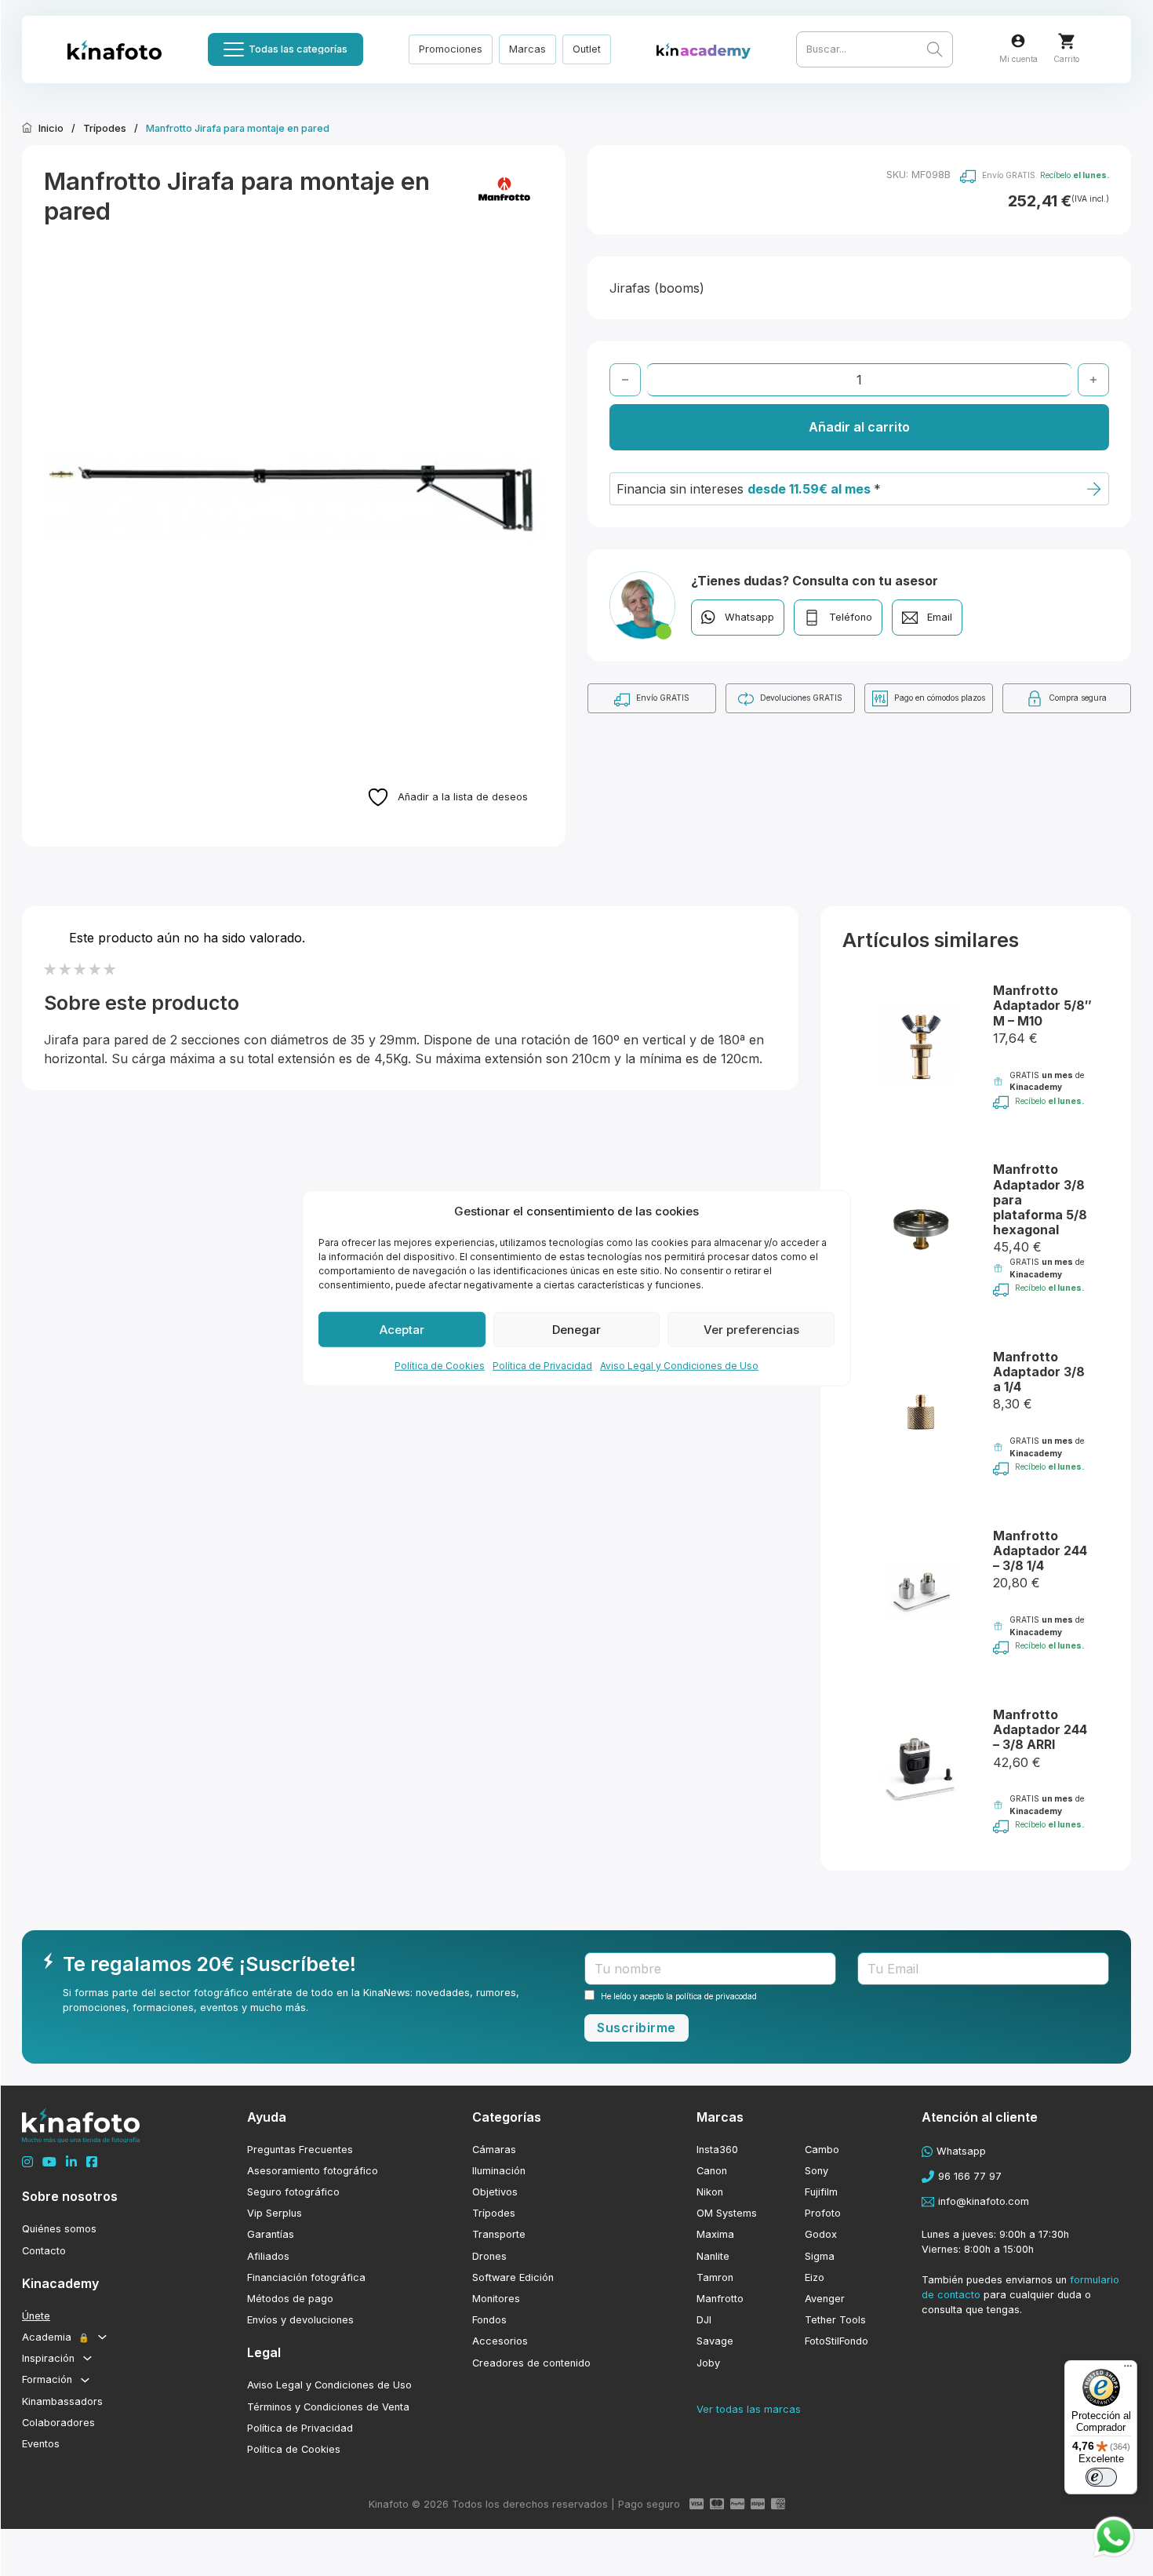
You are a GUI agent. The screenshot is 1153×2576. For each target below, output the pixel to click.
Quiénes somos (59, 2229)
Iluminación (499, 2171)
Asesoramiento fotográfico (313, 2171)
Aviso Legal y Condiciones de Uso (679, 1366)
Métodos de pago (290, 2299)
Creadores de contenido (531, 2363)
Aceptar (402, 1329)
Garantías (271, 2234)
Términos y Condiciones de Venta (328, 2407)
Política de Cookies (440, 1366)
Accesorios (500, 2341)
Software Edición (513, 2277)
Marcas (527, 49)
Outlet (587, 49)
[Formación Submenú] (85, 2380)
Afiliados (268, 2256)
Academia (56, 2337)
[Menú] (1128, 2370)
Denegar (576, 1329)
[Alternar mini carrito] (1066, 41)
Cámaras (494, 2150)
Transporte (499, 2234)
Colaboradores (58, 2423)
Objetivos (495, 2192)
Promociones (451, 49)
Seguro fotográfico (293, 2192)
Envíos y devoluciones (300, 2320)
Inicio (51, 128)
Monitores (496, 2299)
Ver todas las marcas (749, 2409)
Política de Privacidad (542, 1366)
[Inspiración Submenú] (87, 2358)
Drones (489, 2256)
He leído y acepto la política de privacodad (679, 1996)
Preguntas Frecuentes (300, 2150)
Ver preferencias (751, 1329)
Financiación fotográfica (306, 2277)
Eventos (41, 2444)
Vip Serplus (275, 2213)
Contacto (44, 2251)
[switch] (1101, 2477)
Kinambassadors (62, 2401)
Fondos (489, 2320)
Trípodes (105, 128)
